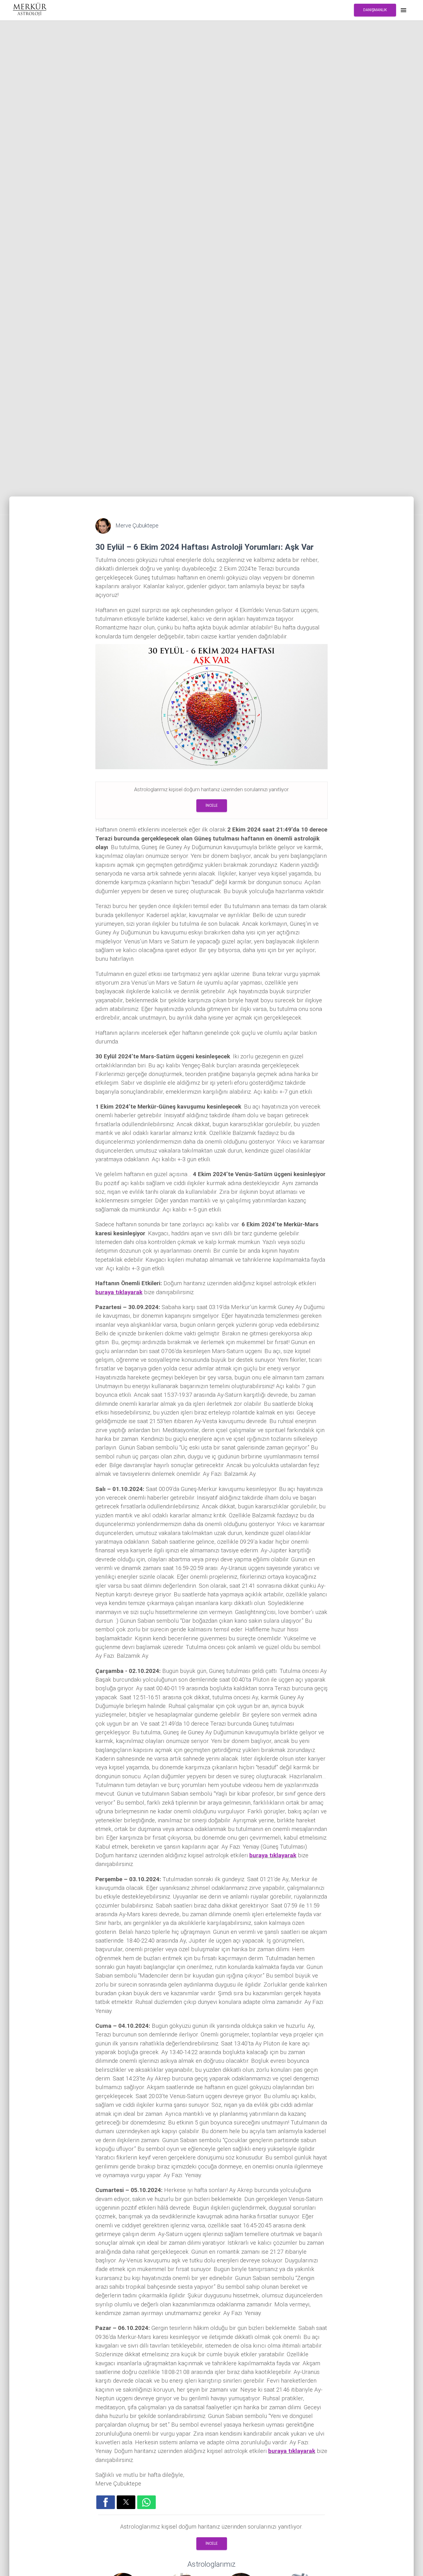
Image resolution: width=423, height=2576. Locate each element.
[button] (106, 2502)
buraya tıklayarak (119, 1292)
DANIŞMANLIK (375, 10)
